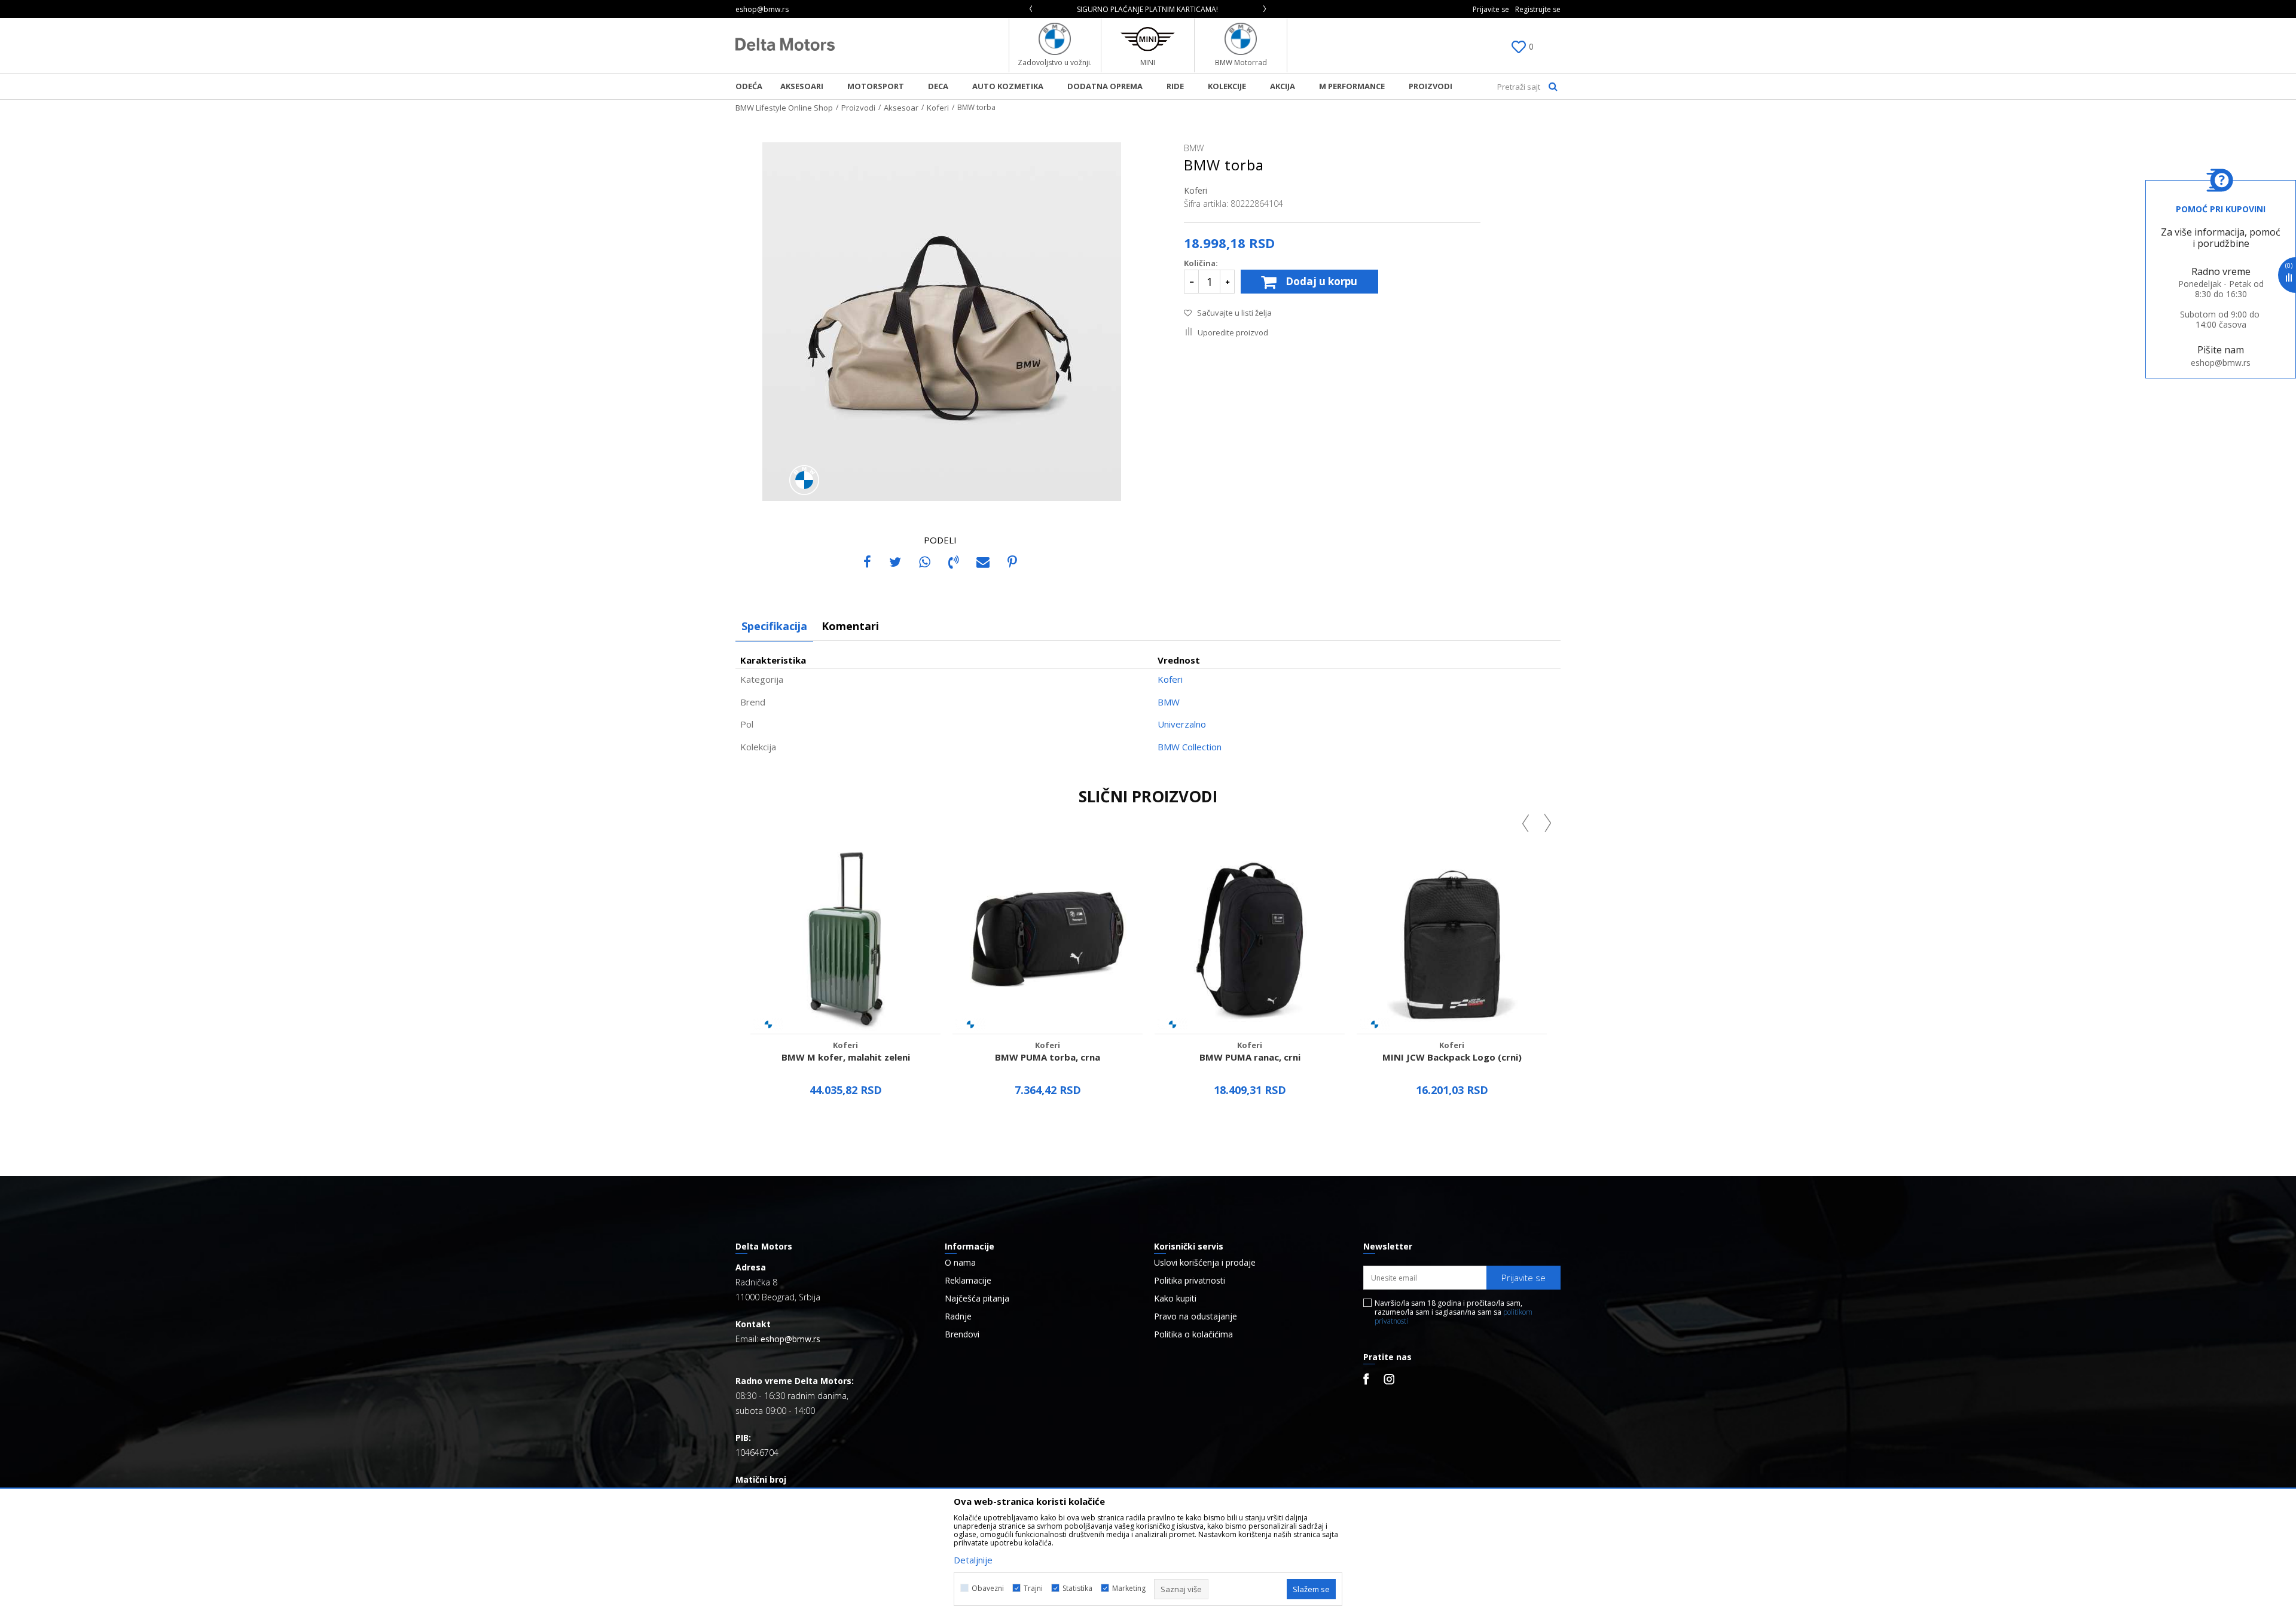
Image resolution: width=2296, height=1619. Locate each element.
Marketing (1129, 1588)
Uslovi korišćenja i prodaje (1205, 1263)
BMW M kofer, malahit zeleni (846, 1057)
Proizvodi (858, 108)
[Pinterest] (1012, 561)
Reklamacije (968, 1281)
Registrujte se (1538, 9)
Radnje (958, 1316)
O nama (960, 1263)
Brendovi (962, 1334)
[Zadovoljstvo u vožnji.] (1055, 39)
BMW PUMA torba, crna (1048, 1057)
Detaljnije (845, 1125)
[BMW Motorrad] (1241, 39)
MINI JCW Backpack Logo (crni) (1452, 1057)
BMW (1169, 702)
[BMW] (804, 480)
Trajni (1033, 1588)
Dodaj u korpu (1321, 281)
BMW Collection (1190, 747)
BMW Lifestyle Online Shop (784, 108)
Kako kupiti (1175, 1299)
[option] (1148, 9)
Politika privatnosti (1190, 1281)
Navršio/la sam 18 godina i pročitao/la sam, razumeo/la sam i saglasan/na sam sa (1454, 1312)
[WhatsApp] (925, 561)
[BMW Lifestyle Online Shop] (785, 44)
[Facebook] (867, 561)
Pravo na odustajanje (1196, 1316)
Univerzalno (1182, 724)
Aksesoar (901, 108)
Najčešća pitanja (977, 1299)
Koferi (938, 108)
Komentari (850, 626)
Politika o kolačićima (1193, 1334)
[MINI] (1148, 39)
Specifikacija (774, 626)
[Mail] (983, 561)
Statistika (1077, 1588)
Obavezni (988, 1588)
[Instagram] (1389, 1379)
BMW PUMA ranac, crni (1250, 1057)
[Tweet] (895, 561)
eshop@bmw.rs (2221, 363)
